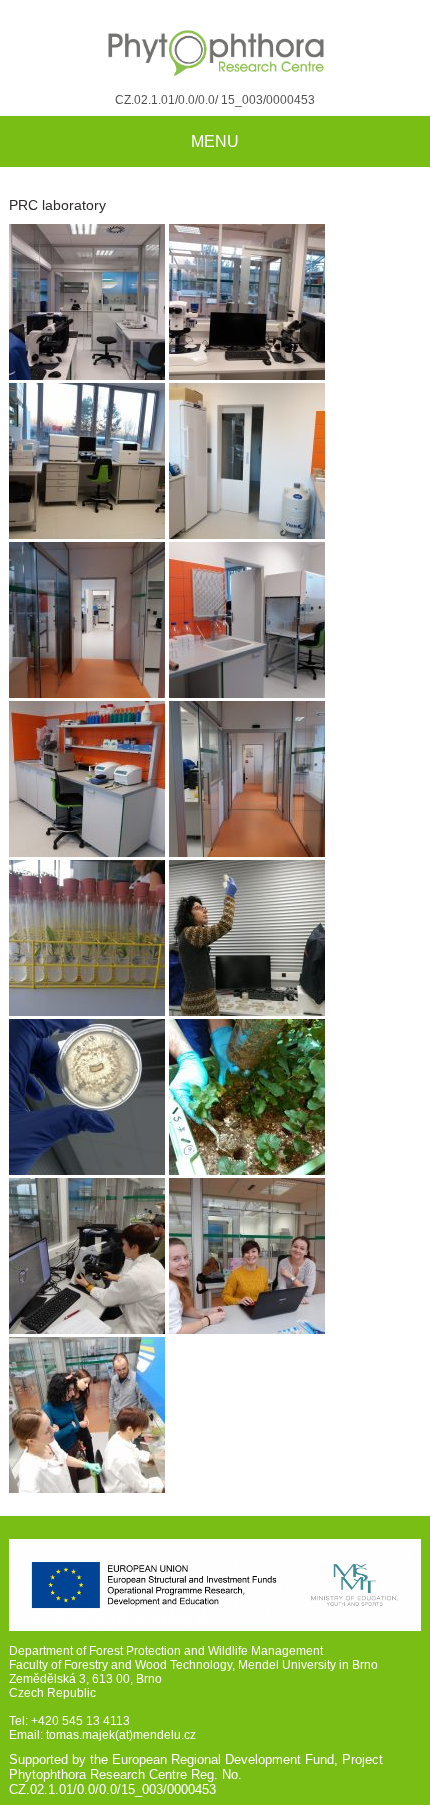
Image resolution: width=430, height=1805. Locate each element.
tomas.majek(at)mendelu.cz (121, 1735)
